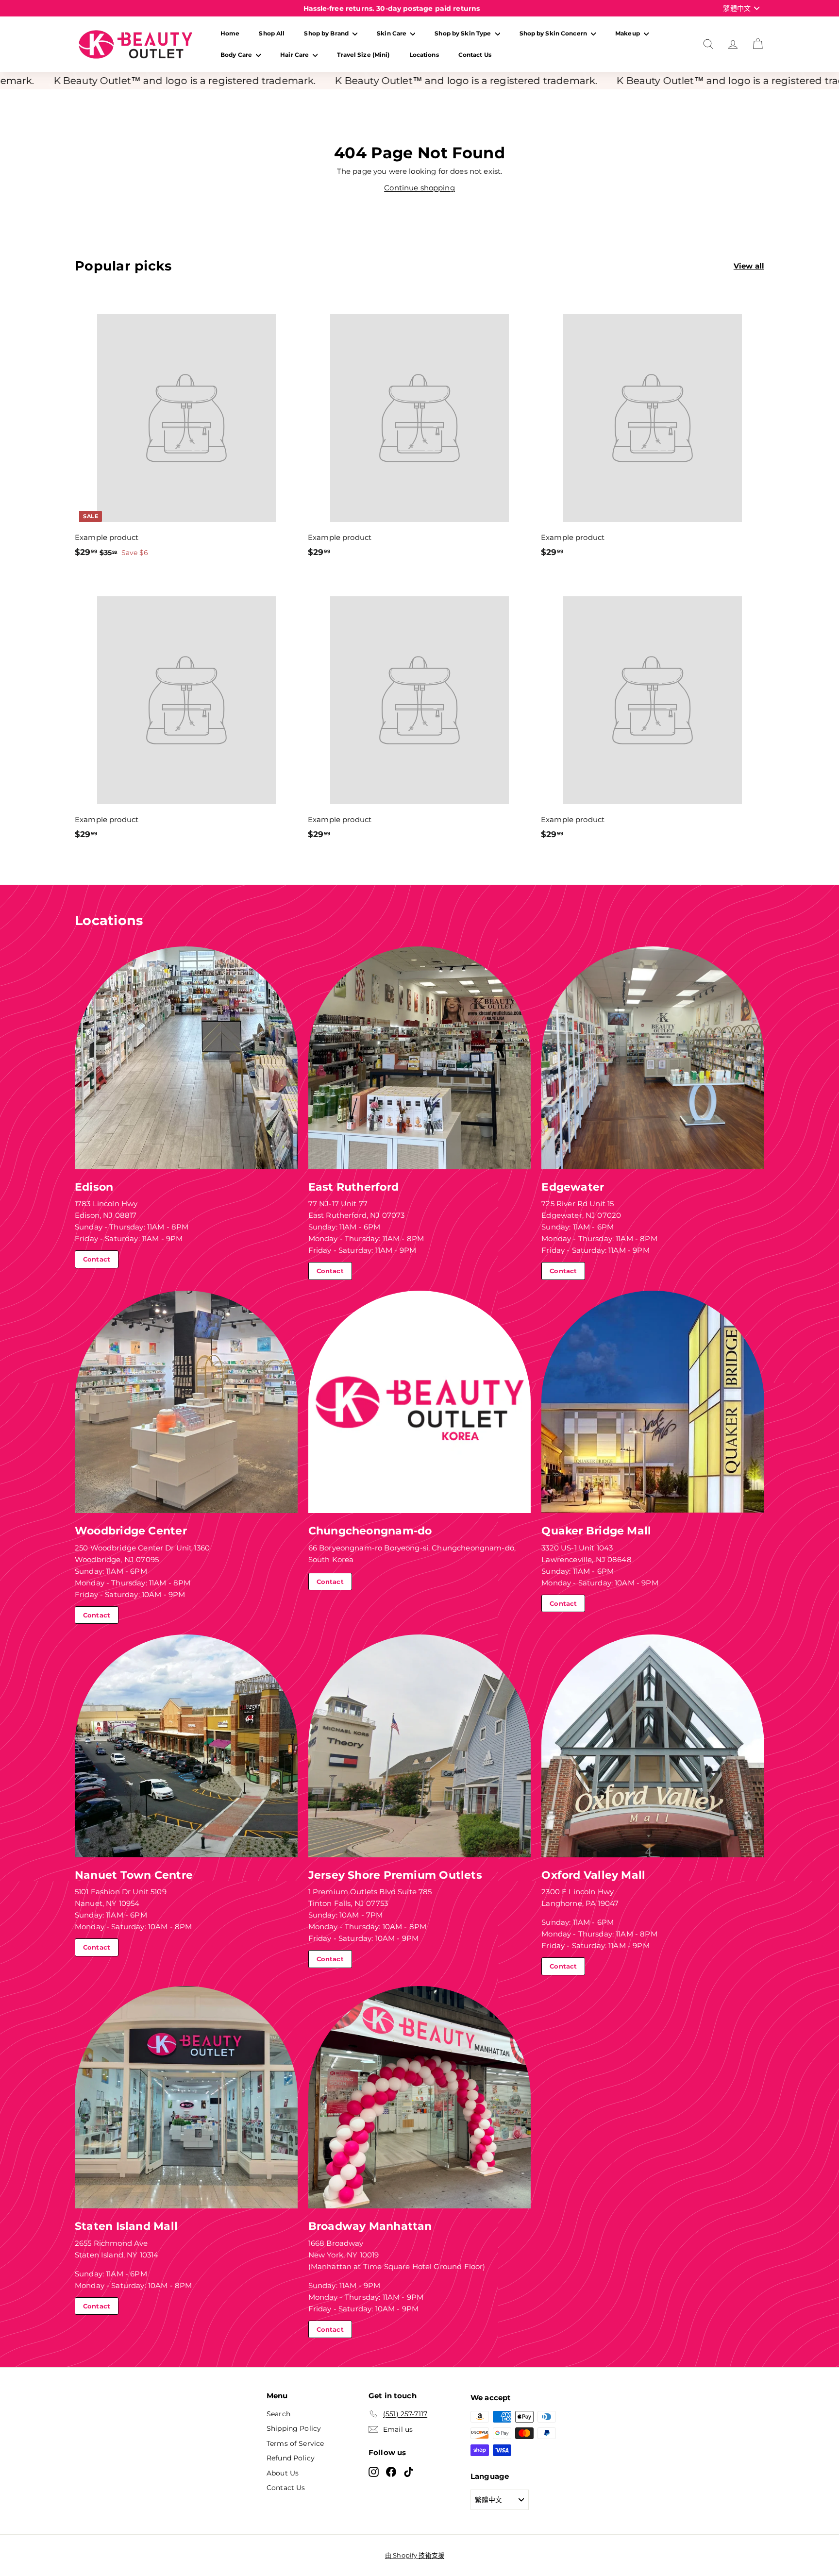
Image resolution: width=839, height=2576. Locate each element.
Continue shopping (419, 188)
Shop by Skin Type (463, 33)
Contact (97, 1259)
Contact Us (475, 55)
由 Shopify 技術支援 (415, 2555)
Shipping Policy (294, 2428)
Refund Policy (291, 2458)
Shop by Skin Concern (554, 33)
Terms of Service (295, 2443)
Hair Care (295, 55)
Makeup (628, 33)
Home (230, 33)
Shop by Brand (327, 33)
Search (278, 2414)
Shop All (272, 33)
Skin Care (392, 33)
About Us (283, 2473)
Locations (424, 55)
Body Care (237, 55)
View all (749, 266)
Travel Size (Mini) (363, 55)
